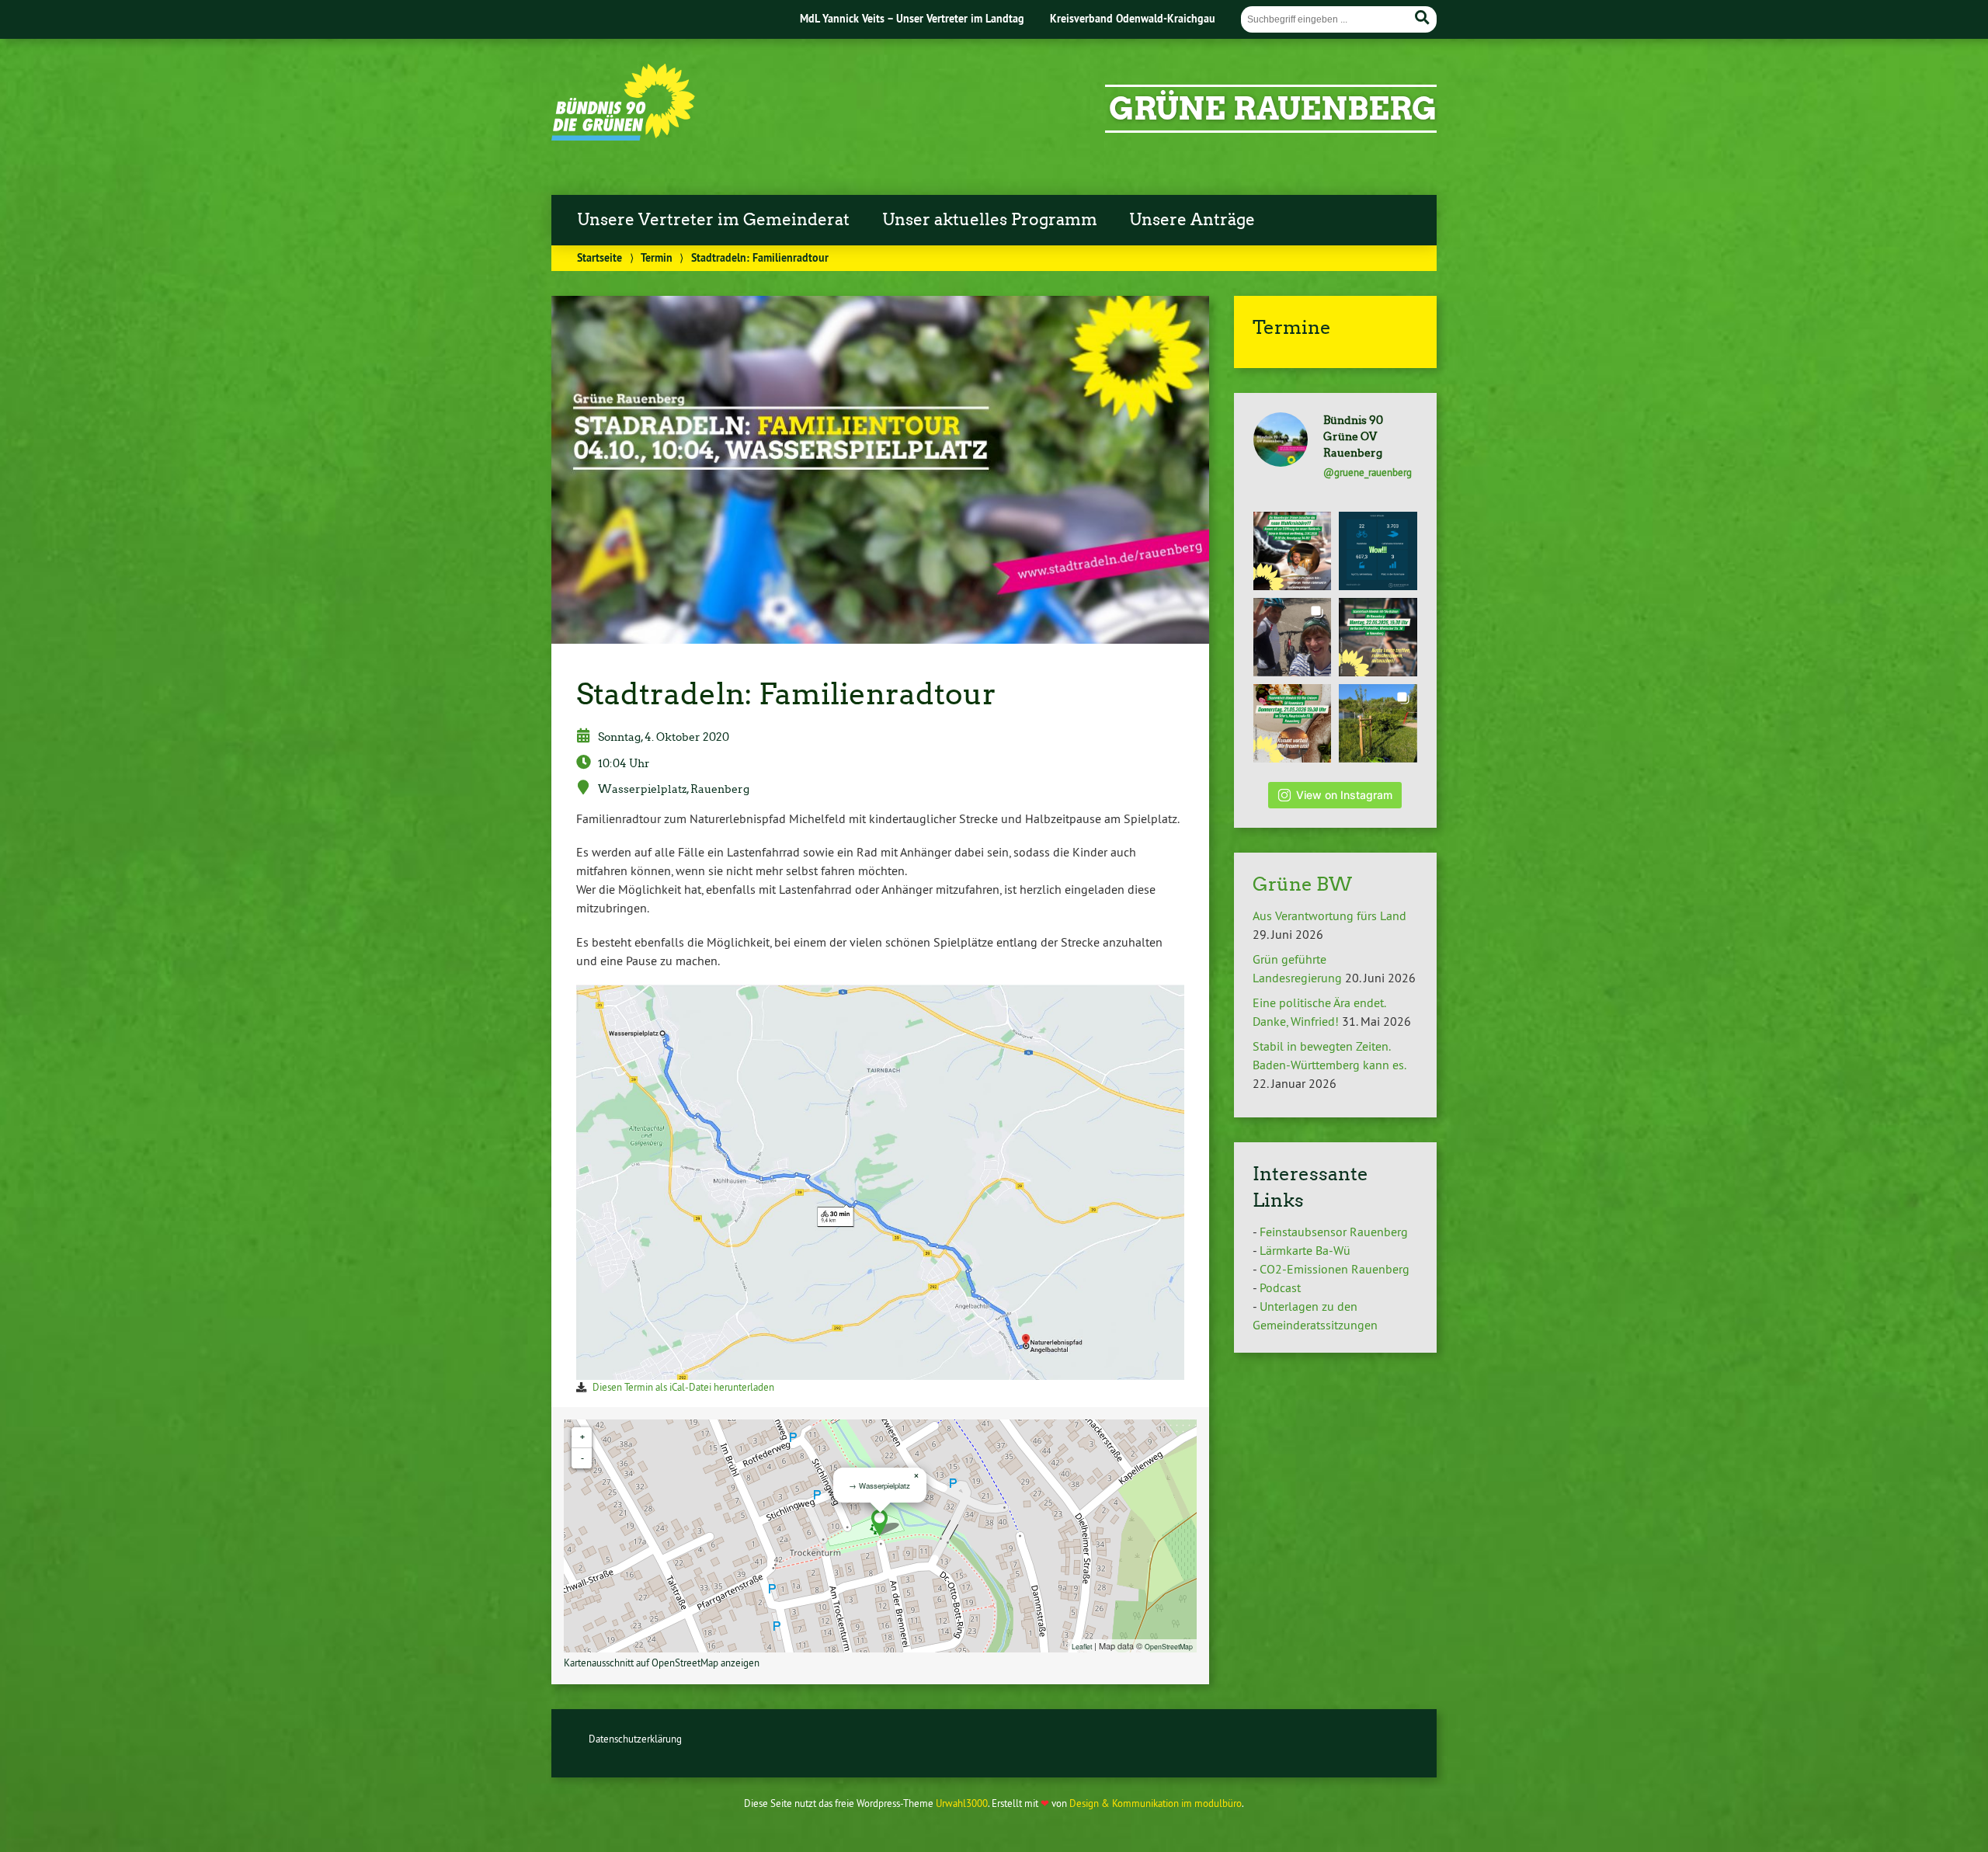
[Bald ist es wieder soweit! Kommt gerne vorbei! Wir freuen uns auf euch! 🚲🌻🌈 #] (1378, 637)
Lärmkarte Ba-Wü (1305, 1250)
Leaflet (1082, 1646)
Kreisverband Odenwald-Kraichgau (1133, 18)
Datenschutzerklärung (635, 1739)
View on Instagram (1344, 795)
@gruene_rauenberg (1368, 472)
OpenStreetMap (1169, 1646)
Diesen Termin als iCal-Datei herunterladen (683, 1387)
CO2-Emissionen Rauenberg (1335, 1269)
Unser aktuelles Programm (990, 220)
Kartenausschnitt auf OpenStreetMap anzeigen (662, 1663)
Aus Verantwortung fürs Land (1329, 916)
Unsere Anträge (1192, 220)
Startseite (600, 257)
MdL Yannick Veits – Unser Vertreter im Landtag (912, 18)
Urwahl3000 (962, 1803)
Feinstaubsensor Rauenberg (1334, 1232)
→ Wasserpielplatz (879, 1485)
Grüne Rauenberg (1273, 109)
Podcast (1280, 1287)
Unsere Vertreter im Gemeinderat (713, 220)
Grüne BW (1302, 884)
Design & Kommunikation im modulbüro (1156, 1803)
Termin (657, 257)
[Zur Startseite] (623, 136)
